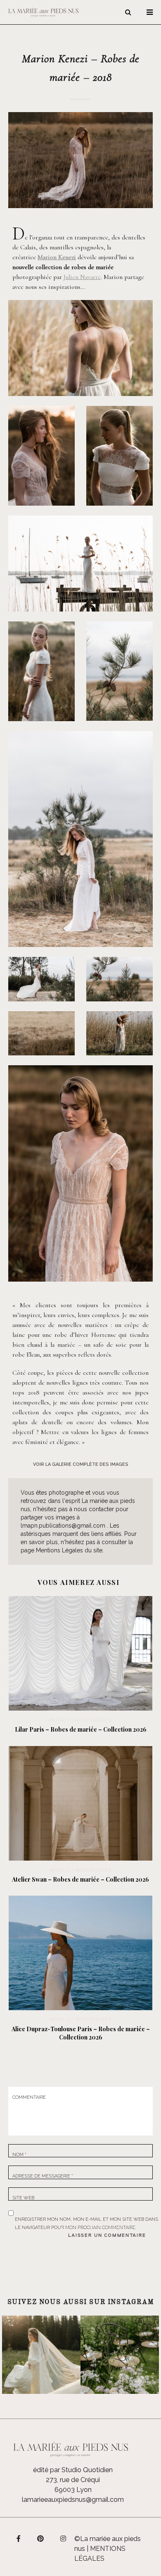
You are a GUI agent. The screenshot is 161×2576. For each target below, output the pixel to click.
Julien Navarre (82, 277)
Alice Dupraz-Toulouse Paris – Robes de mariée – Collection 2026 (81, 2033)
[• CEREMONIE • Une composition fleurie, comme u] (120, 2355)
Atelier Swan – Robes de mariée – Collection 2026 (80, 1879)
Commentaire (29, 2097)
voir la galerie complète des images (81, 1464)
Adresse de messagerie (43, 2176)
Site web (23, 2198)
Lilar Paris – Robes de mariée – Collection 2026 (81, 1729)
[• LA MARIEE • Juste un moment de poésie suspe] (41, 2355)
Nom (19, 2155)
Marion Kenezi (57, 257)
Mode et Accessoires (81, 1720)
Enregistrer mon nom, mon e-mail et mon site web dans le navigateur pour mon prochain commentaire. (86, 2218)
